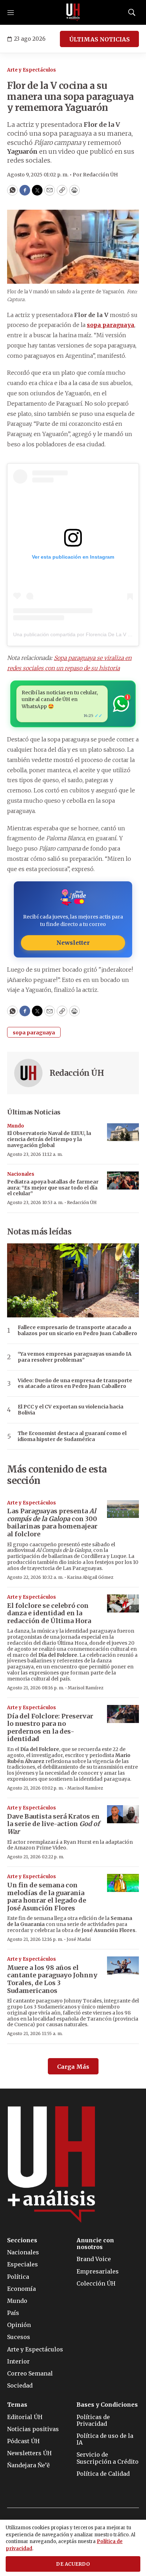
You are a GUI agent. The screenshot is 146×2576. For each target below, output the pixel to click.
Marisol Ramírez (86, 1688)
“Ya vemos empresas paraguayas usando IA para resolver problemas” (75, 1357)
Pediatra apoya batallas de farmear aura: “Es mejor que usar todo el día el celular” (53, 1188)
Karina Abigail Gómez (90, 1577)
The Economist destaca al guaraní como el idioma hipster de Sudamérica (72, 1436)
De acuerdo (73, 2564)
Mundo (16, 1126)
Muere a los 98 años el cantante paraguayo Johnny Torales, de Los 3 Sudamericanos (52, 1979)
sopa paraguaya (34, 1033)
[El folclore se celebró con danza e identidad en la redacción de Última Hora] (123, 1603)
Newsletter (73, 943)
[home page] (73, 12)
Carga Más (73, 2067)
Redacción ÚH (77, 1073)
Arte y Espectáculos (32, 70)
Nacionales (21, 1174)
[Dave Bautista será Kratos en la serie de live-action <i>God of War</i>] (123, 1814)
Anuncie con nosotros (95, 2244)
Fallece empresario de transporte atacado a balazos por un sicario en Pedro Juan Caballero (77, 1331)
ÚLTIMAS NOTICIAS (99, 39)
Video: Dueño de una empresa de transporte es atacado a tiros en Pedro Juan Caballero (75, 1384)
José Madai (79, 1939)
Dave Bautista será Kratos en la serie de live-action (53, 1824)
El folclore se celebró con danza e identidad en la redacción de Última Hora (49, 1613)
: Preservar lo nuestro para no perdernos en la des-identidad (50, 1728)
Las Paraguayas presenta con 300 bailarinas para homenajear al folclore (52, 1523)
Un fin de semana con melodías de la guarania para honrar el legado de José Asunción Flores (47, 1897)
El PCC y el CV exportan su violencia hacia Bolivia (71, 1410)
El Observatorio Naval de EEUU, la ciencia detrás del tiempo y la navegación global (49, 1139)
